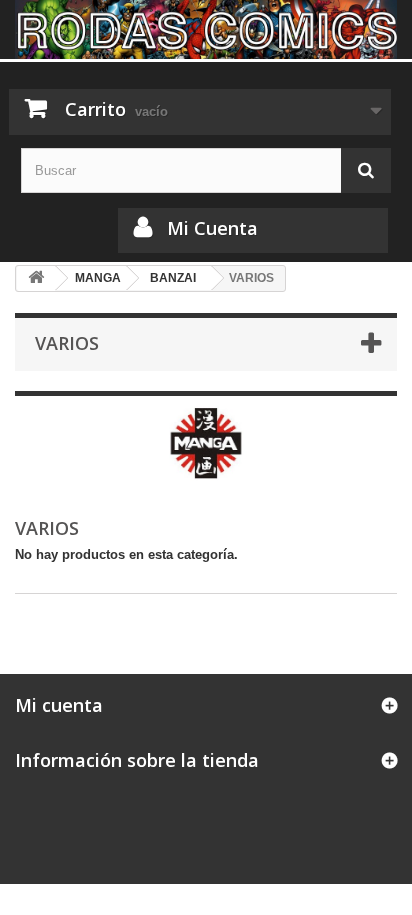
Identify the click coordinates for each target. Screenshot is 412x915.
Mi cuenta (59, 705)
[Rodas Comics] (206, 29)
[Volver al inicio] (36, 278)
